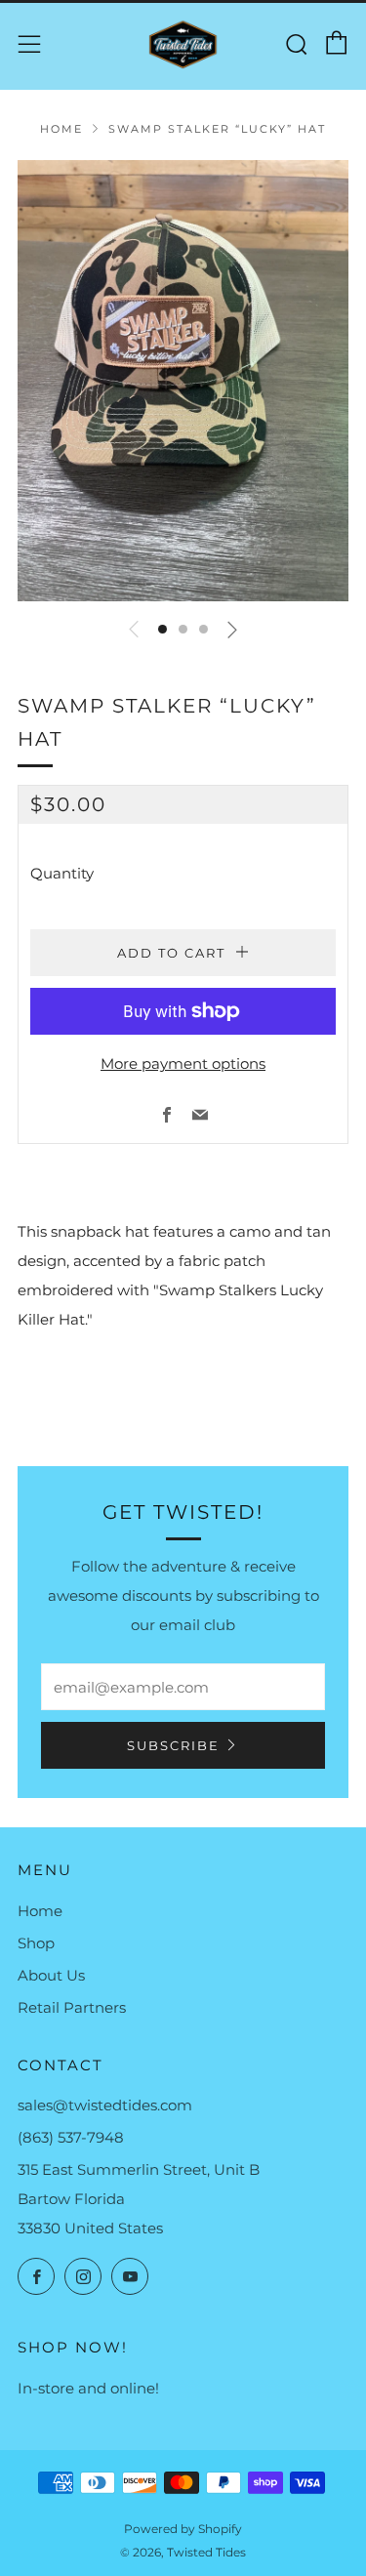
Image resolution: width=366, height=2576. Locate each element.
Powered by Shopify (183, 2529)
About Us (51, 1975)
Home (61, 129)
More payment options (183, 1063)
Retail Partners (72, 2007)
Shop (36, 1943)
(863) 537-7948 (71, 2137)
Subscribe (173, 1745)
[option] (183, 381)
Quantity (62, 873)
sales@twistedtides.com (105, 2105)
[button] (163, 629)
